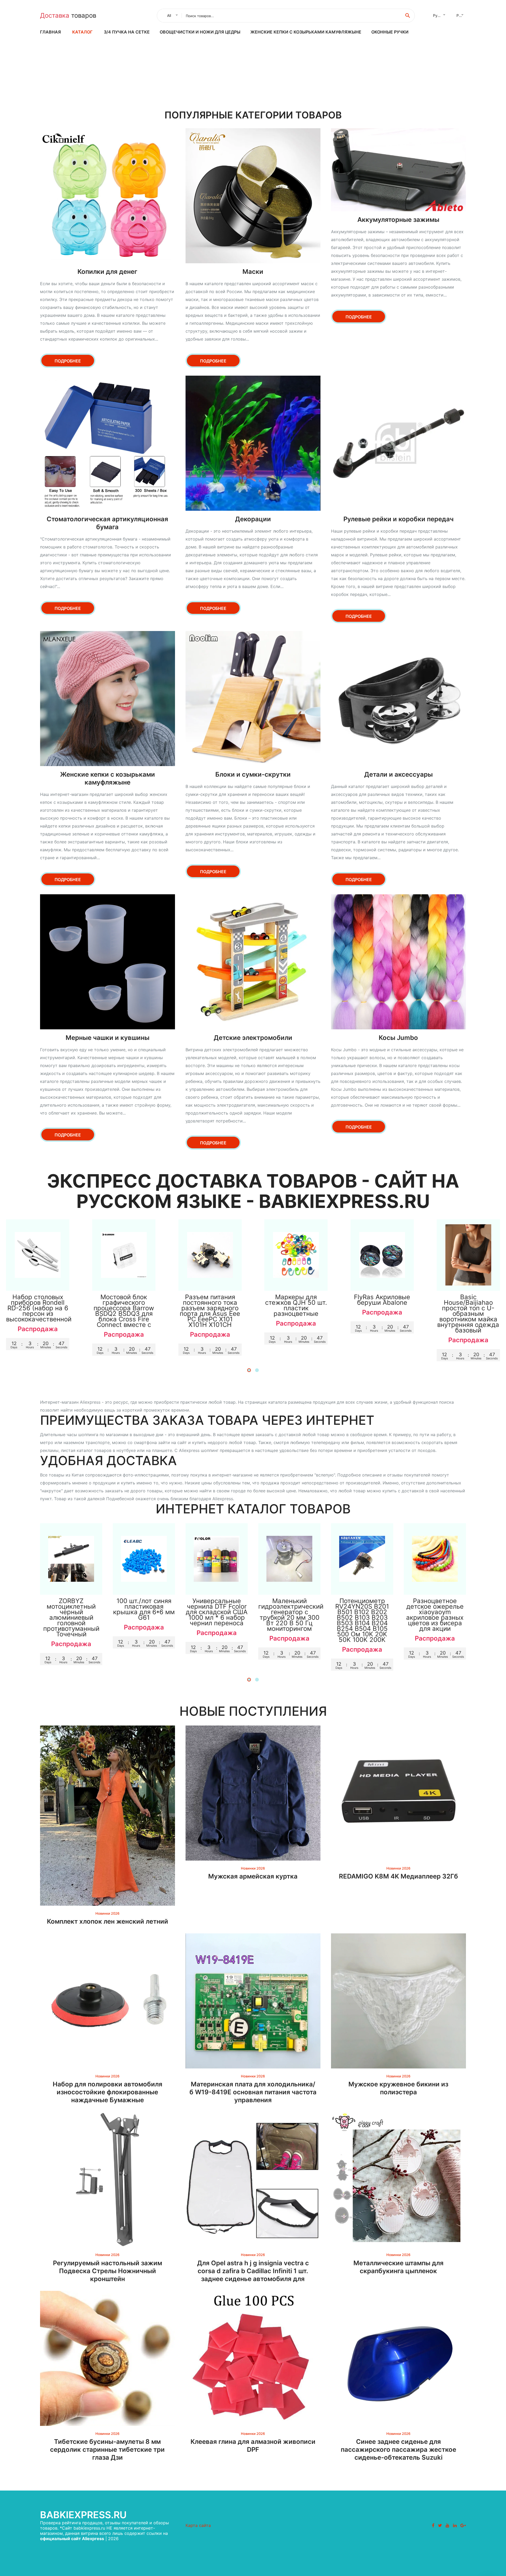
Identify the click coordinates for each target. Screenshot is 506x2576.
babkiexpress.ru (83, 2515)
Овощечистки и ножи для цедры (200, 32)
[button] (249, 1370)
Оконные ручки (390, 32)
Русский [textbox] (440, 15)
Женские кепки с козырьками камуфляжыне (306, 32)
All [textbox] (169, 15)
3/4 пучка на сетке (127, 32)
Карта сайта (198, 2525)
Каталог (82, 32)
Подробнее (68, 361)
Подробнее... (38, 1281)
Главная (50, 32)
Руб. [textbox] (460, 15)
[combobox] (171, 16)
